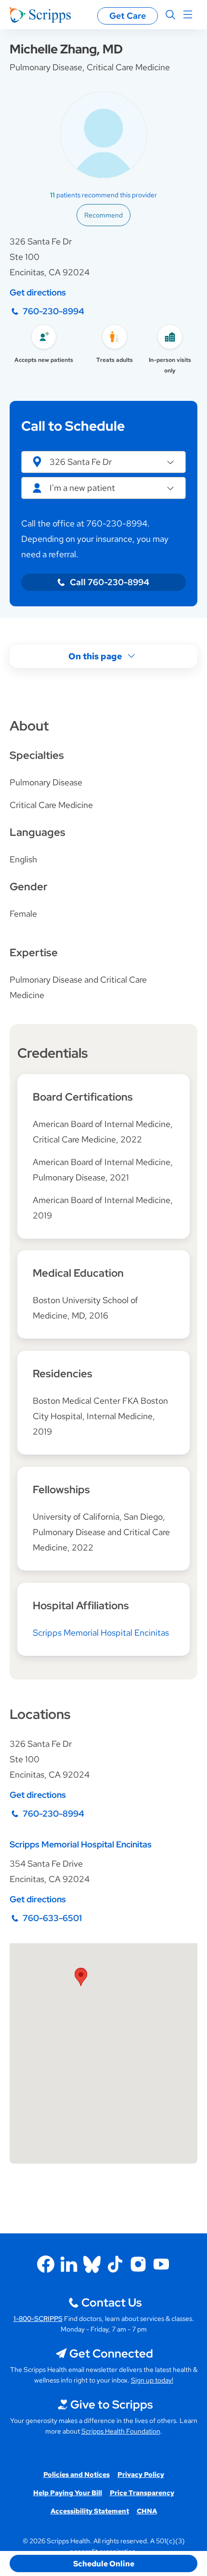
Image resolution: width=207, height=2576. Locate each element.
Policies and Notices (77, 2474)
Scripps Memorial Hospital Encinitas (101, 1633)
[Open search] (170, 15)
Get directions (38, 292)
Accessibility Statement (90, 2511)
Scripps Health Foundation (121, 2431)
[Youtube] (161, 2264)
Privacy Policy (141, 2474)
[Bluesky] (92, 2264)
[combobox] (103, 488)
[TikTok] (115, 2264)
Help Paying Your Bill (68, 2493)
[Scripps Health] (40, 15)
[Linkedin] (69, 2264)
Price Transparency (142, 2493)
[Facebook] (46, 2264)
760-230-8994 (53, 311)
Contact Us (111, 2302)
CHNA (147, 2511)
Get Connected (111, 2353)
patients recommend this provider (103, 195)
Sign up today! (152, 2380)
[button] (103, 462)
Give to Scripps (111, 2404)
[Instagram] (138, 2264)
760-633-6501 (52, 1918)
